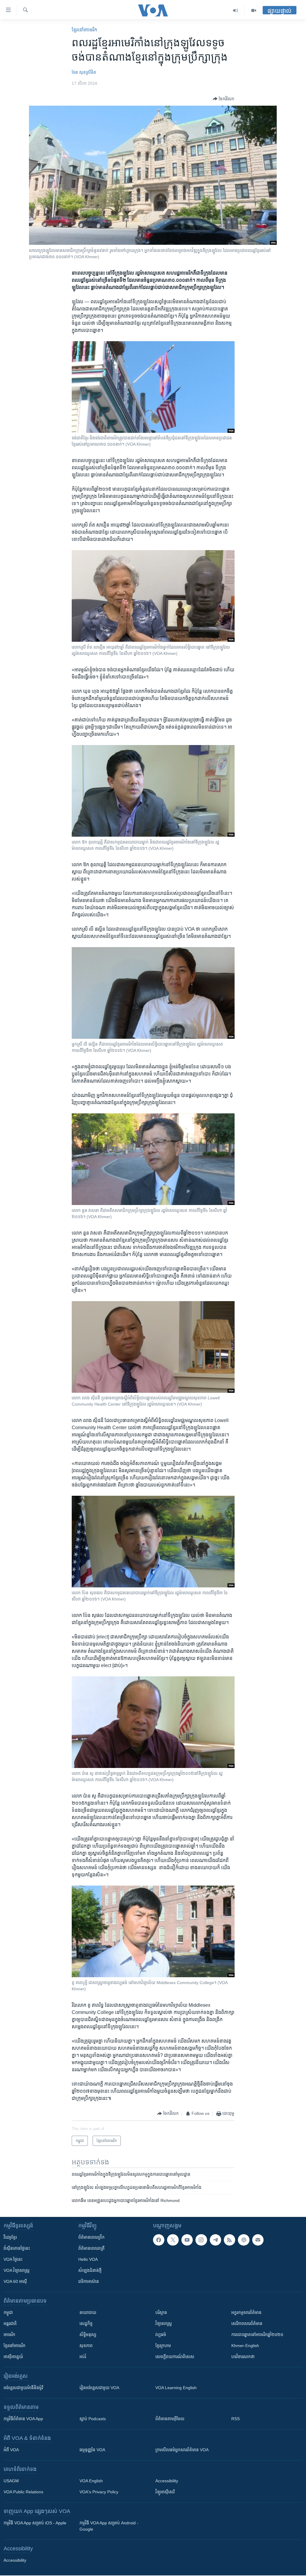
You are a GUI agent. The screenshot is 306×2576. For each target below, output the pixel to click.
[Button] (224, 99)
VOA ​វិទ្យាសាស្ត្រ (17, 2270)
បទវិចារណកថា (243, 2357)
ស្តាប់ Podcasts (93, 2419)
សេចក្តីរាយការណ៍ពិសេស (175, 2357)
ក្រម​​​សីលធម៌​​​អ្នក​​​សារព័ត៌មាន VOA (182, 2450)
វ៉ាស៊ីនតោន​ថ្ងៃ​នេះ (17, 2248)
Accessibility (167, 2481)
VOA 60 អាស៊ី (15, 2281)
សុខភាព (86, 2346)
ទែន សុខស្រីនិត (84, 72)
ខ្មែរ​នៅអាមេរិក (14, 2346)
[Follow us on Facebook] (159, 2240)
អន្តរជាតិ (10, 2323)
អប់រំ (83, 2357)
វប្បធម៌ (161, 2335)
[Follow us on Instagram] (201, 2240)
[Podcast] (244, 2240)
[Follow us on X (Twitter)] (173, 2240)
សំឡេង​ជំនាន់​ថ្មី (90, 2270)
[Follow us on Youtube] (187, 2240)
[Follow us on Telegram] (215, 2240)
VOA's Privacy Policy (99, 2492)
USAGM (11, 2481)
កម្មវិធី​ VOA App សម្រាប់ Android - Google (109, 2526)
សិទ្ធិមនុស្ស (88, 2335)
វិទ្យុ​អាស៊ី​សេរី (165, 2492)
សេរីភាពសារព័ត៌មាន (247, 2323)
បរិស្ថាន (161, 2312)
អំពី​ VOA (11, 2450)
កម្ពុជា (8, 2312)
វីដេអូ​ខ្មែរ (10, 2237)
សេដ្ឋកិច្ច (86, 2323)
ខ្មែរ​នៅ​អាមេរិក (84, 30)
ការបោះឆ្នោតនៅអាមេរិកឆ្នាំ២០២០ (257, 2335)
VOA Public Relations (23, 2492)
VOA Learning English (176, 2388)
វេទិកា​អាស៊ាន (89, 2281)
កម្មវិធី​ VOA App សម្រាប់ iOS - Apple (35, 2523)
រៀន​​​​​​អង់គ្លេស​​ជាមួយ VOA (99, 2388)
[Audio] (236, 10)
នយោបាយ (88, 2312)
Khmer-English (245, 2346)
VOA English (91, 2481)
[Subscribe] (258, 2240)
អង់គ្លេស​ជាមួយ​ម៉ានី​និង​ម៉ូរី (23, 2388)
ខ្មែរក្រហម (163, 2346)
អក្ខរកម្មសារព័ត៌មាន (246, 2312)
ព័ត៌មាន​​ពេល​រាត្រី (91, 2248)
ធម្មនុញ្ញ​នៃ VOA (92, 2450)
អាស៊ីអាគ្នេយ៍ (13, 2357)
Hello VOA (88, 2259)
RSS (235, 2419)
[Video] (254, 10)
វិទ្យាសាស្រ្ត (164, 2323)
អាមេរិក (9, 2335)
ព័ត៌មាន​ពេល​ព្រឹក (91, 2237)
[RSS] (229, 2240)
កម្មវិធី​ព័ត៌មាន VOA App (23, 2419)
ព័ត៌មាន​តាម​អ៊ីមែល (170, 2419)
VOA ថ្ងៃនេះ (13, 2259)
